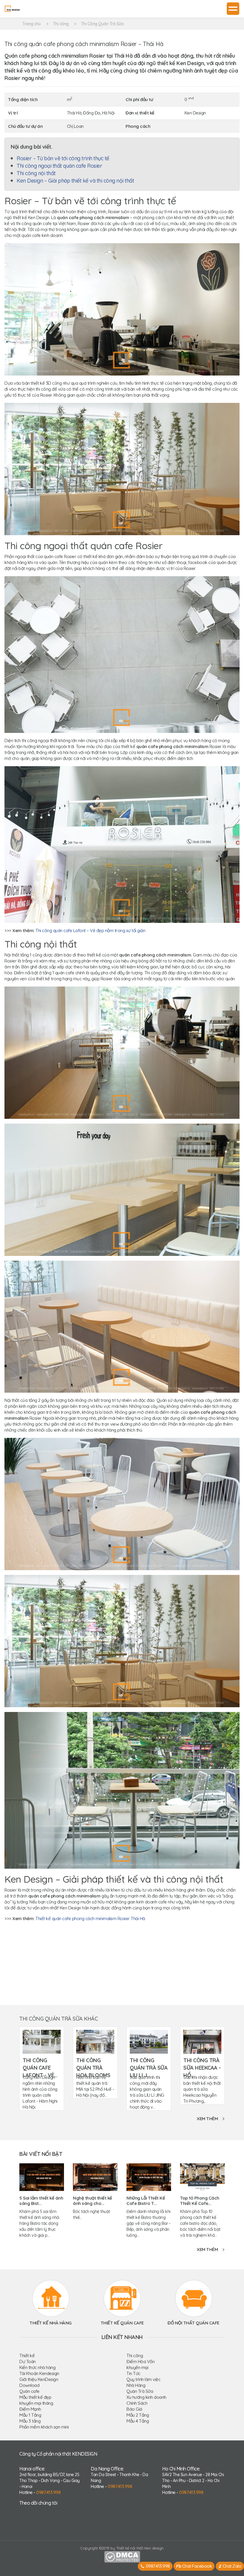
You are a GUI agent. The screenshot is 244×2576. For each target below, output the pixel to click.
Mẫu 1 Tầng (30, 2415)
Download (29, 2385)
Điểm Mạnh (30, 2409)
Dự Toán (28, 2361)
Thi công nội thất (36, 173)
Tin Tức (133, 2373)
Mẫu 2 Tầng (138, 2415)
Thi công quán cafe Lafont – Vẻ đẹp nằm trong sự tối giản (90, 930)
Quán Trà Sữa (140, 2391)
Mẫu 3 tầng (30, 2421)
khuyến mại (137, 2367)
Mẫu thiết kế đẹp (35, 2397)
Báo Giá (134, 2409)
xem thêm (207, 2119)
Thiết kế (27, 2356)
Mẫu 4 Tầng (138, 2421)
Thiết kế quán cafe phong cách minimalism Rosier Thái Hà (90, 1918)
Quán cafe (29, 2391)
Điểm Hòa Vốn (140, 2361)
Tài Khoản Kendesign (39, 2373)
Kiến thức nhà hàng (37, 2367)
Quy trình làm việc (143, 2379)
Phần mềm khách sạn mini (44, 2427)
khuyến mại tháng (36, 2403)
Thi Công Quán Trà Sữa (102, 24)
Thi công (61, 24)
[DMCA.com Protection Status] (122, 2556)
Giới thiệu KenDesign (39, 2379)
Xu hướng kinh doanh (146, 2397)
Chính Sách (137, 2403)
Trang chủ (32, 24)
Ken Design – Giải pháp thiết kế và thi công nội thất (75, 181)
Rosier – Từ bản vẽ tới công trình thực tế (63, 158)
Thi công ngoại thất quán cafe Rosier (59, 166)
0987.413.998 (48, 2492)
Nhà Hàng (136, 2385)
